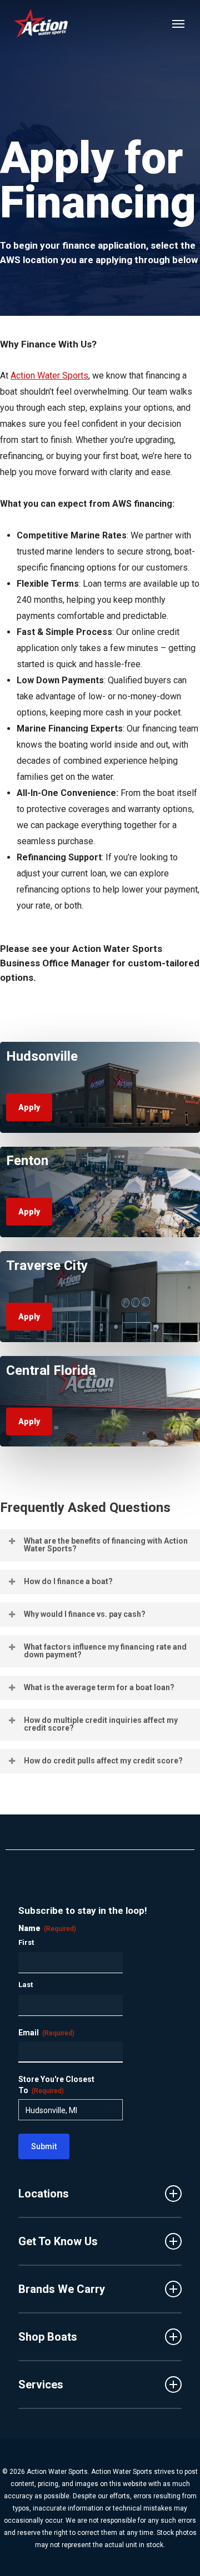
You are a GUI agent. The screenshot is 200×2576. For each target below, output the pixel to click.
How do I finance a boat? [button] (68, 1581)
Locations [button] (44, 2194)
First (26, 1942)
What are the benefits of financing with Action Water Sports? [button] (106, 1545)
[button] (178, 23)
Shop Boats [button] (48, 2337)
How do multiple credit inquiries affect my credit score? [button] (101, 1724)
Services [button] (41, 2385)
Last (26, 1985)
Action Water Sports (49, 375)
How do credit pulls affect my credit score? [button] (103, 1761)
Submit (44, 2146)
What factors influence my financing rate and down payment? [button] (105, 1651)
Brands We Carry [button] (62, 2289)
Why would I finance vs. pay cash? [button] (85, 1614)
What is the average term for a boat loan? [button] (99, 1687)
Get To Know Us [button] (58, 2241)
